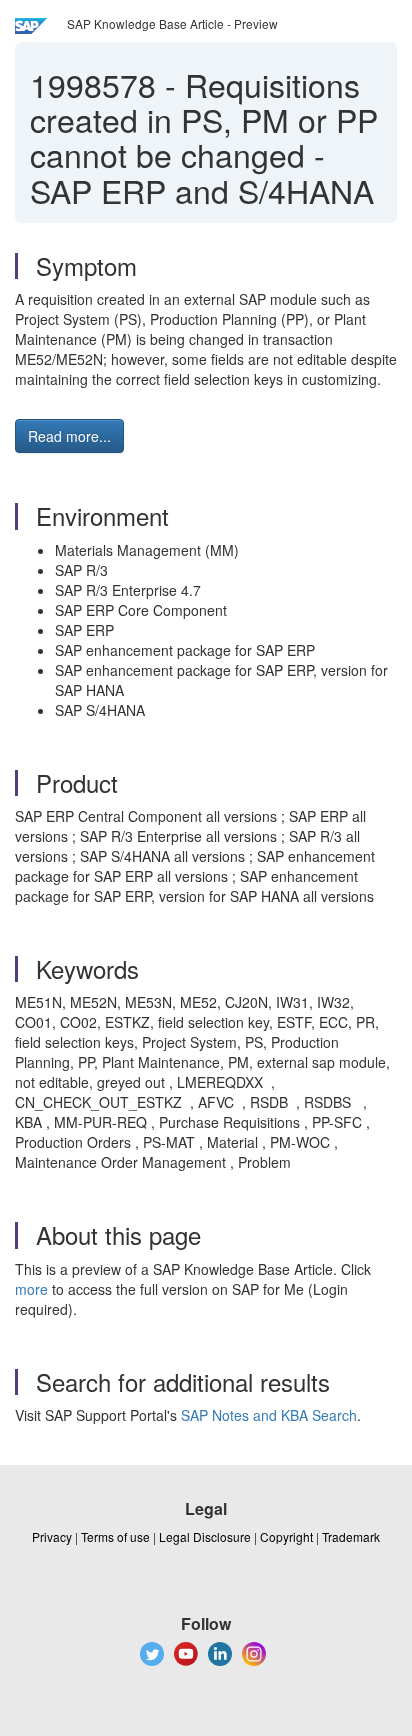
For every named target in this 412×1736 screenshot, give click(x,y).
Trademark (351, 1536)
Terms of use (115, 1536)
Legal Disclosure (205, 1536)
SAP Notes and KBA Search (269, 1415)
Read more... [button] (69, 436)
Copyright (286, 1536)
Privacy (52, 1536)
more (31, 1289)
